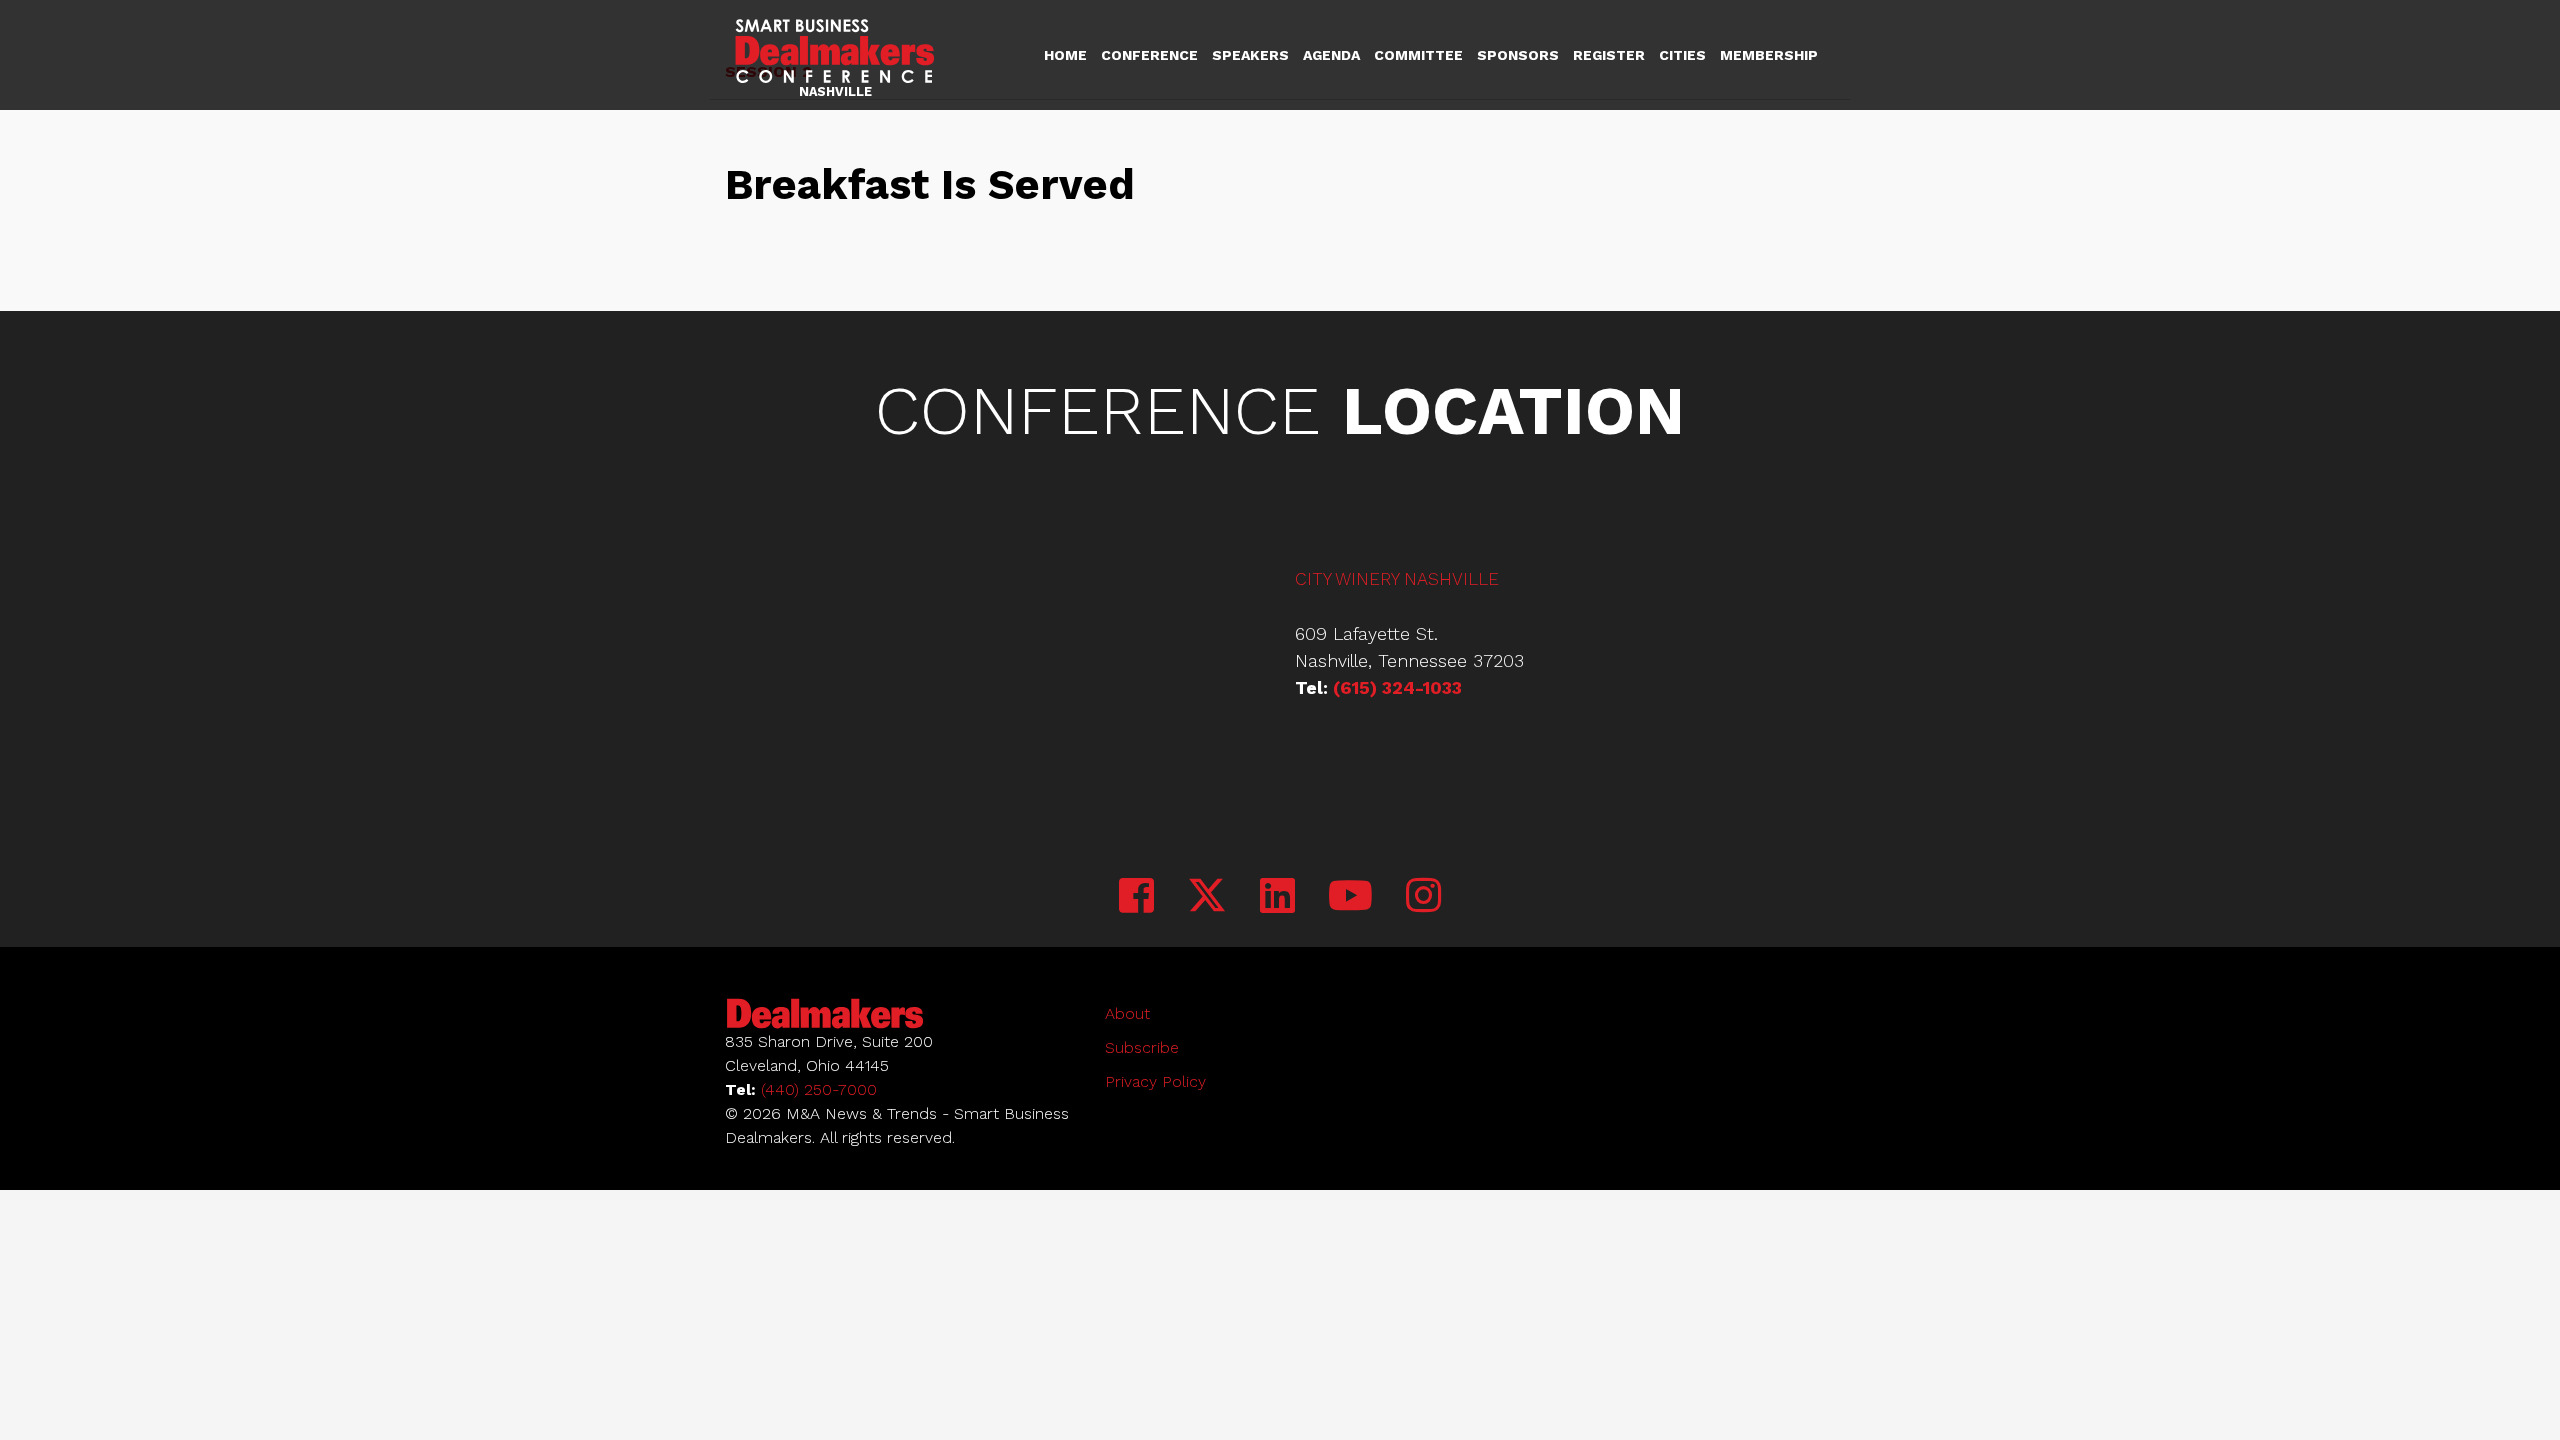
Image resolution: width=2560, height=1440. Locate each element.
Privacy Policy (1155, 1081)
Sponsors (1518, 55)
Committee (1418, 55)
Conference (1149, 55)
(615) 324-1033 (1397, 687)
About (1127, 1013)
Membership (1769, 55)
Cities (1682, 55)
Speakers (1250, 55)
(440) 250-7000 (819, 1089)
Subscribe (1142, 1047)
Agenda (1331, 55)
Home (1065, 55)
